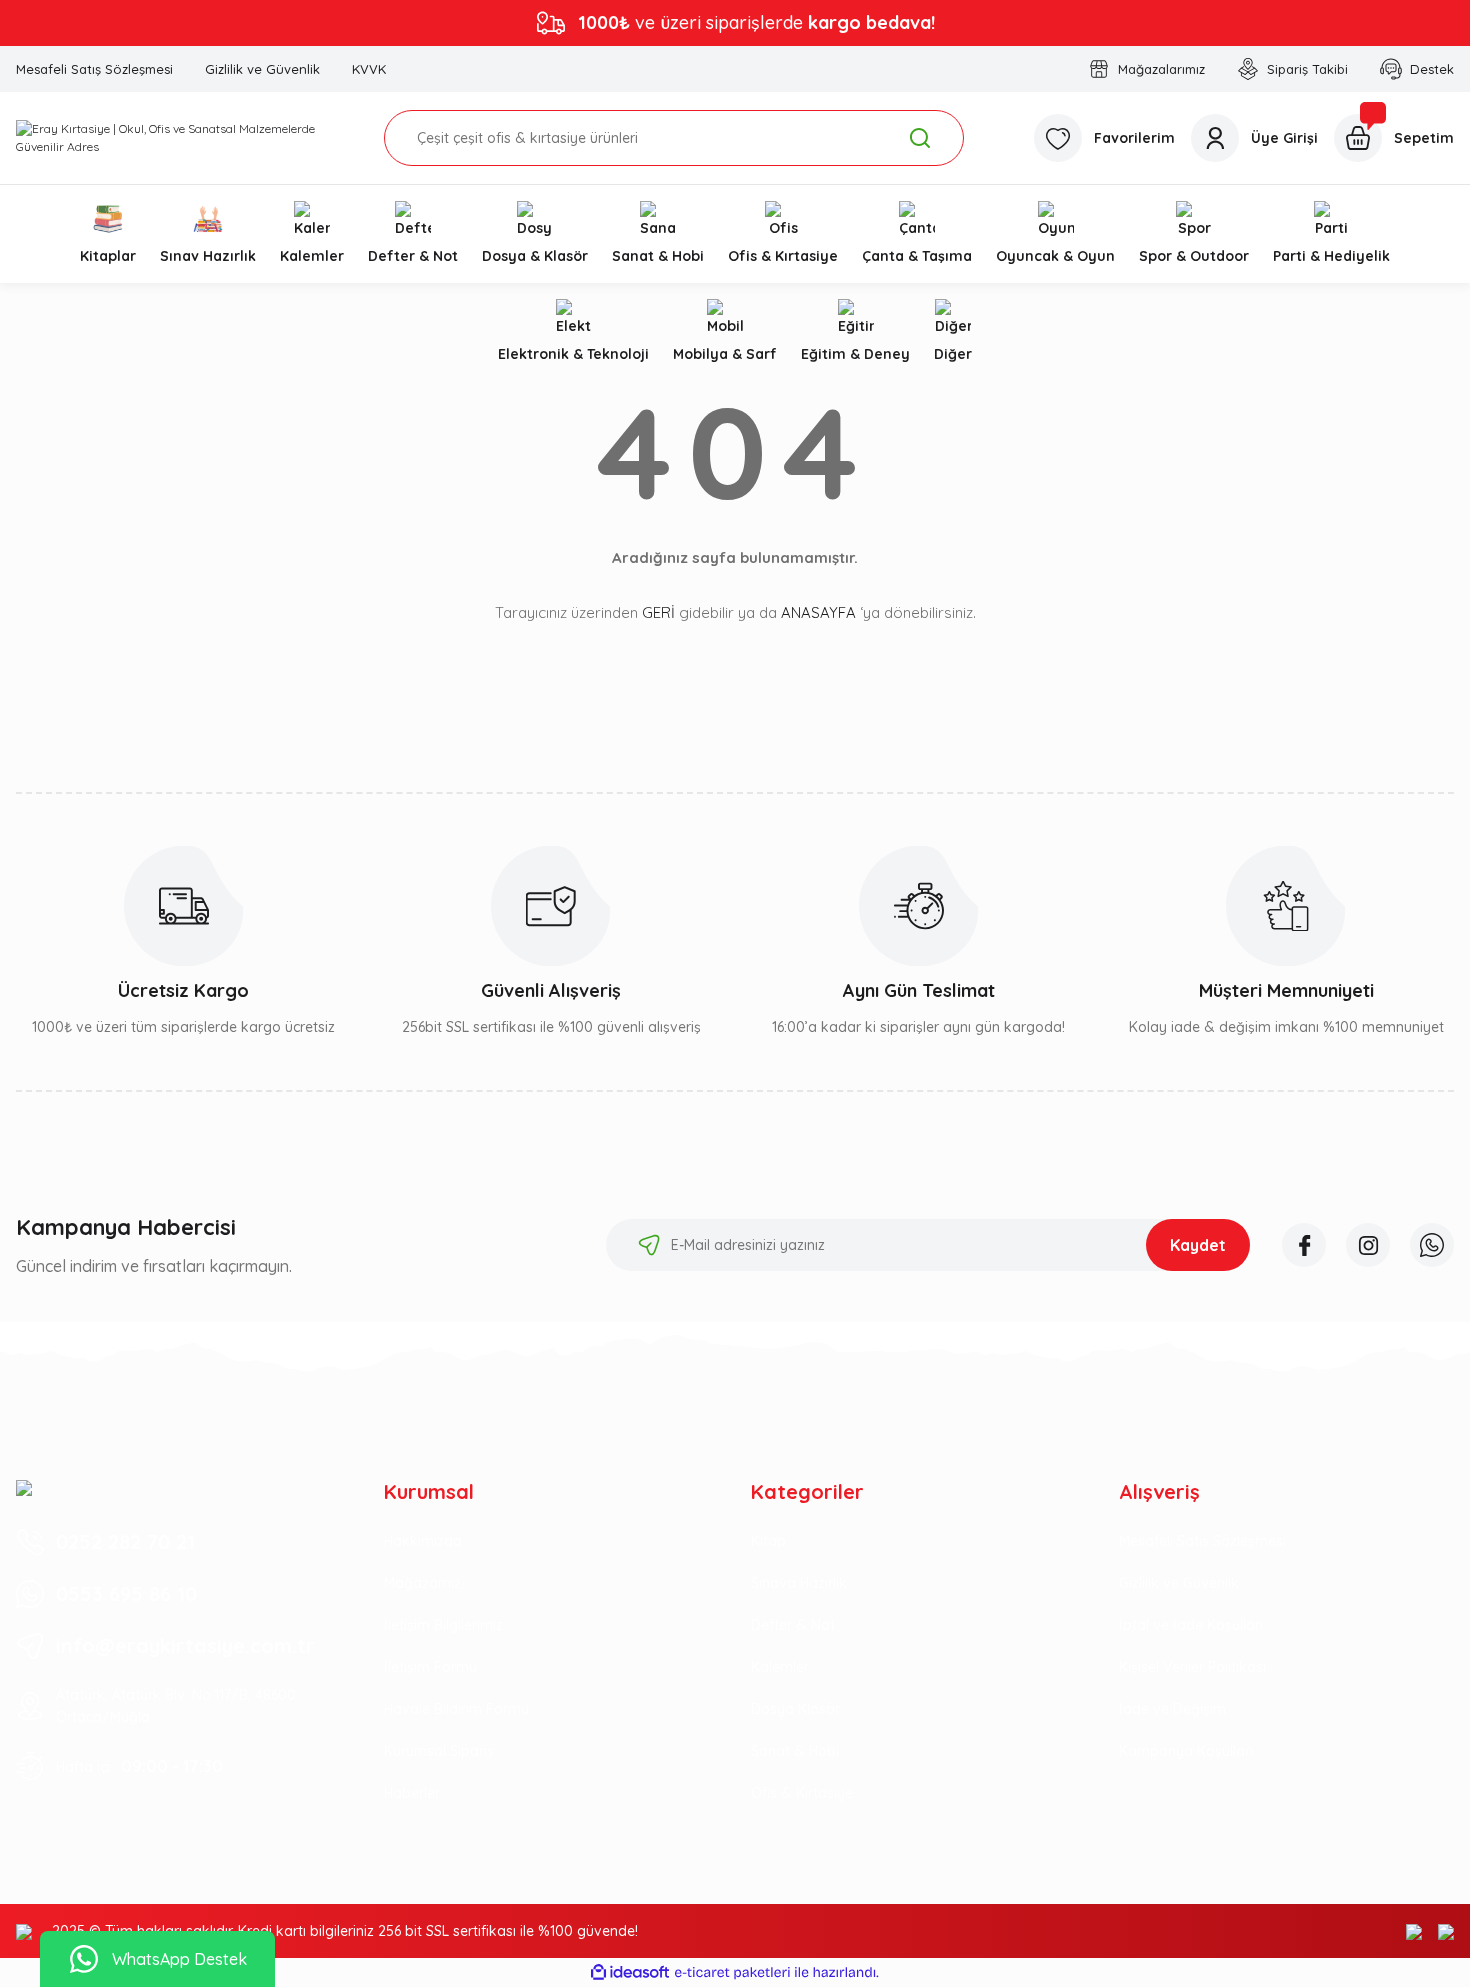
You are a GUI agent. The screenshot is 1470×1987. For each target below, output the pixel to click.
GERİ (658, 612)
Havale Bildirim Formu (456, 1709)
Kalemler (780, 1667)
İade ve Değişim (1172, 1709)
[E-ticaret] (732, 1973)
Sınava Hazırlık (799, 1583)
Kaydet (1198, 1245)
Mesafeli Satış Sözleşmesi (1202, 1541)
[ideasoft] (630, 1972)
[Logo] (184, 138)
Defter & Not (793, 1625)
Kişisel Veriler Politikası (1192, 1667)
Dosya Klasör (795, 1709)
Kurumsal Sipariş (439, 1751)
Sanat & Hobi (795, 1751)
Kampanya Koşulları (1186, 1751)
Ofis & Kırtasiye (802, 1793)
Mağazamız (422, 1583)
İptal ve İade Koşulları (1191, 1625)
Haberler (412, 1793)
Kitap (768, 1541)
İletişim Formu (430, 1667)
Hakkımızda (423, 1541)
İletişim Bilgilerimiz (443, 1625)
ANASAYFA (818, 612)
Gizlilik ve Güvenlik (1179, 1583)
